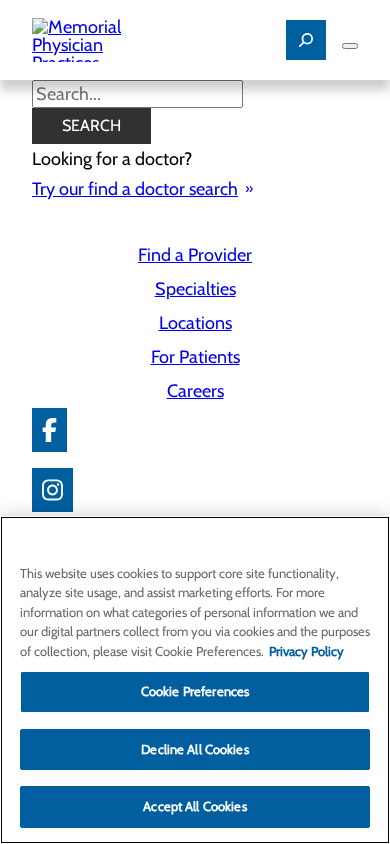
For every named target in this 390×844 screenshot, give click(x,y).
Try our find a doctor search (135, 189)
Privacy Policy (306, 651)
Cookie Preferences (195, 691)
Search (91, 125)
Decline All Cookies (194, 749)
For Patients (195, 357)
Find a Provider (195, 255)
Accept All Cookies (194, 806)
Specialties (195, 289)
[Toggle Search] (306, 40)
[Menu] (350, 46)
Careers (195, 391)
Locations (195, 323)
